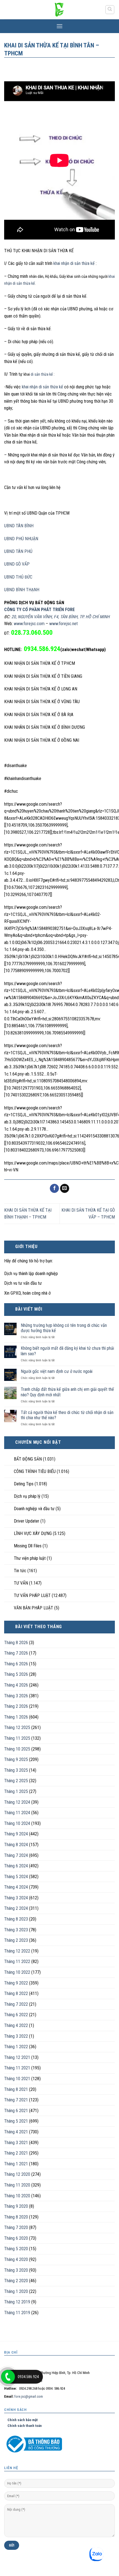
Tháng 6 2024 (16, 1866)
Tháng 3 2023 (16, 1930)
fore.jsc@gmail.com (29, 2396)
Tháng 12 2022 (17, 1951)
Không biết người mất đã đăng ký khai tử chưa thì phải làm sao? (67, 1351)
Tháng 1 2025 (16, 1791)
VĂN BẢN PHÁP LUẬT (33, 1608)
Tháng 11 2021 (17, 2068)
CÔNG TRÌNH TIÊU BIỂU (35, 1471)
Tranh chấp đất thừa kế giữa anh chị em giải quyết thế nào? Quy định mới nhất (67, 1392)
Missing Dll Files (28, 1546)
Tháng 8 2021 (16, 2089)
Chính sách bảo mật (21, 2420)
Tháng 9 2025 (16, 1759)
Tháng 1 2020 (16, 2291)
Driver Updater (27, 1521)
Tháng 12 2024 (17, 1802)
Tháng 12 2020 (17, 2174)
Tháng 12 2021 (17, 2057)
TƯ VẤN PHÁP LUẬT (32, 1595)
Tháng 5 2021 (16, 2121)
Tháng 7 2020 (16, 2227)
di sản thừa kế (42, 374)
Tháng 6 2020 (16, 2238)
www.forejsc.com (29, 624)
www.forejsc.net (64, 624)
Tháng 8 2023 (16, 1919)
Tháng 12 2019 (17, 2302)
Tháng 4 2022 (16, 2025)
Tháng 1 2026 (16, 1717)
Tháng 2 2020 (16, 2281)
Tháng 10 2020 (17, 2196)
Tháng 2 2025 (16, 1781)
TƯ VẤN (21, 1583)
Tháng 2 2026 (16, 1706)
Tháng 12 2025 (17, 1727)
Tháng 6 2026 (16, 1664)
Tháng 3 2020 (16, 2270)
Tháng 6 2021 (16, 2111)
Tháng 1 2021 (16, 2164)
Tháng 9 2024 (16, 1834)
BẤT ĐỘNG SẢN (28, 1459)
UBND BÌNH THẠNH (22, 590)
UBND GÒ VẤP (17, 564)
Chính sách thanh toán (23, 2426)
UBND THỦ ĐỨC (18, 577)
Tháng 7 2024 (16, 1855)
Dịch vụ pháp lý (27, 1496)
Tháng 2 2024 (16, 1908)
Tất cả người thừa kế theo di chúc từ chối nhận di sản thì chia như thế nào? (67, 1415)
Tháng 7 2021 (16, 2100)
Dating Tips (24, 1484)
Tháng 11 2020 (17, 2185)
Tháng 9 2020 (16, 2206)
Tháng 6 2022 (16, 2015)
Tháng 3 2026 (16, 1696)
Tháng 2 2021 (16, 2153)
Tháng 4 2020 (16, 2259)
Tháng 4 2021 (16, 2132)
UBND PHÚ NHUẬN (21, 539)
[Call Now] (8, 2377)
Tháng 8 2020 (16, 2217)
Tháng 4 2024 (16, 1887)
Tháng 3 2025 (16, 1770)
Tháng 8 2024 (16, 1845)
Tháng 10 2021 (17, 2079)
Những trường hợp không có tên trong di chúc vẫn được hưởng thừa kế (64, 1328)
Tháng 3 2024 (16, 1898)
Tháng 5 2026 (16, 1674)
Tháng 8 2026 (16, 1643)
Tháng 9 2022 (16, 1983)
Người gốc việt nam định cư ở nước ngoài (57, 1371)
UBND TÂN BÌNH (19, 526)
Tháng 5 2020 (16, 2249)
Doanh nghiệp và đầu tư (34, 1509)
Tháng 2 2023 (16, 1940)
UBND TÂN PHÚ (18, 551)
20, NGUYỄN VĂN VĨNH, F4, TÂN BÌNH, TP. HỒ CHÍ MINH (60, 617)
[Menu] (59, 26)
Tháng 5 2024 (16, 1877)
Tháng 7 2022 (16, 2004)
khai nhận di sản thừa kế (75, 263)
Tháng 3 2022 (16, 2036)
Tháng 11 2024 (17, 1813)
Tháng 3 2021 (16, 2143)
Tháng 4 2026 (16, 1685)
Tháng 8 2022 (16, 1993)
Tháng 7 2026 (16, 1653)
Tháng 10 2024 (17, 1823)
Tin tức (20, 1571)
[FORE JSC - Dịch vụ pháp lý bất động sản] (59, 10)
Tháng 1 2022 (16, 2047)
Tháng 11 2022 (17, 1961)
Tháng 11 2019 (17, 2313)
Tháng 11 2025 (17, 1738)
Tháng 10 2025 (17, 1749)
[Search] (110, 10)
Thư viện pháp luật (30, 1558)
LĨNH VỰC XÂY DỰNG (33, 1533)
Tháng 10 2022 (17, 1972)
